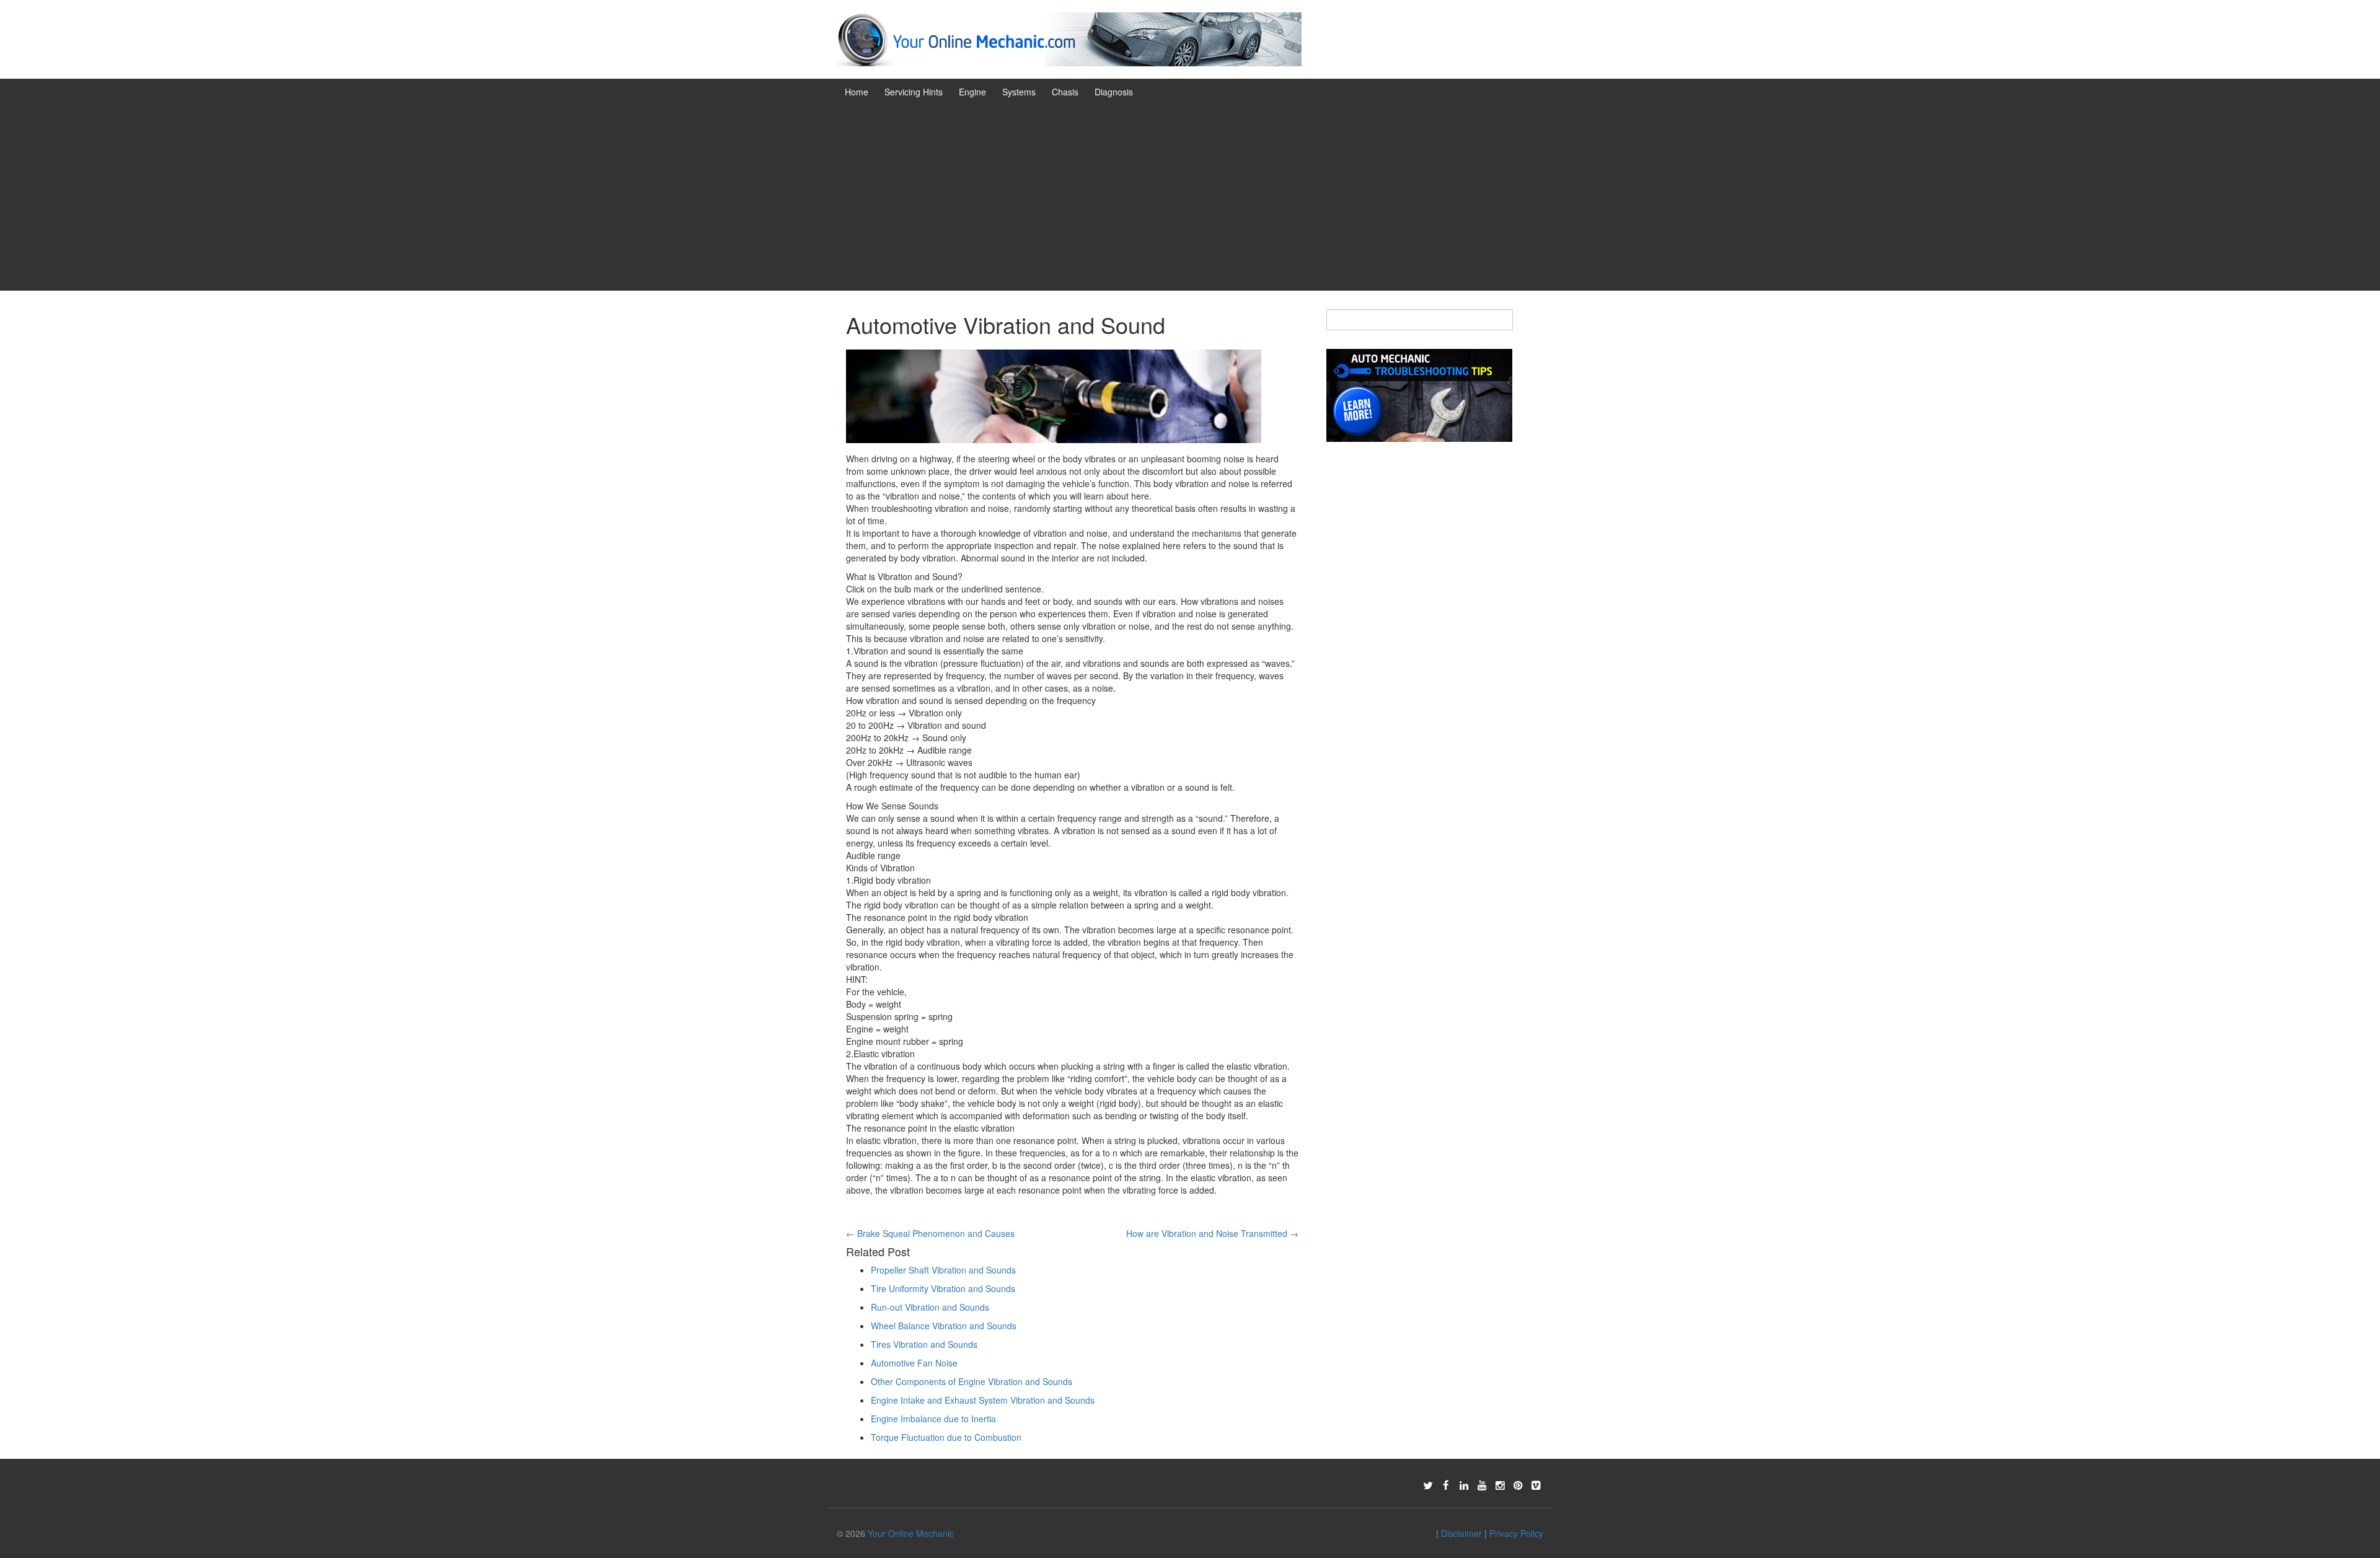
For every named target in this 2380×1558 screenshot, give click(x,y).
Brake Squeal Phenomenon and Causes (930, 1233)
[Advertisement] (1190, 198)
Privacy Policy (1516, 1533)
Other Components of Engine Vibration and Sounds (972, 1381)
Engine (972, 92)
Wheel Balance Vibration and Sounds (944, 1326)
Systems (1019, 92)
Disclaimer (1461, 1533)
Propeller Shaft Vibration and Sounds (943, 1270)
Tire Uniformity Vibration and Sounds (943, 1288)
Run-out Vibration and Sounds (930, 1307)
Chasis (1065, 92)
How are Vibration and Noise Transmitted (1212, 1233)
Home (857, 92)
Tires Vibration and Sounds (924, 1344)
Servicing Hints (914, 92)
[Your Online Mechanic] (1069, 38)
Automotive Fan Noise (914, 1363)
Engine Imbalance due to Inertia (933, 1419)
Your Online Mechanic (911, 1533)
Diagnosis (1114, 92)
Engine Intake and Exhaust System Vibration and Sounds (983, 1400)
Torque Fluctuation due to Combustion (946, 1437)
